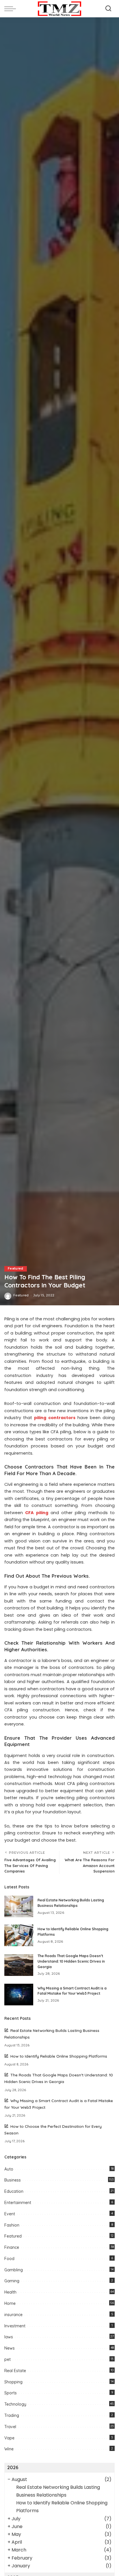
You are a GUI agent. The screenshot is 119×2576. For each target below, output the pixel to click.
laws (9, 2337)
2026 (13, 2467)
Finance (12, 2247)
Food (9, 2259)
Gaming (12, 2281)
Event (10, 2214)
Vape (9, 2438)
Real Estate (15, 2371)
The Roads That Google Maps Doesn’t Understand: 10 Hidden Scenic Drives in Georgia (71, 1961)
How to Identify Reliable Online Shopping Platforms (59, 2056)
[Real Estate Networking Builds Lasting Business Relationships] (19, 1906)
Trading (12, 2415)
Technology (15, 2404)
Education (14, 2191)
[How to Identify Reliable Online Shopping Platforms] (19, 1935)
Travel (10, 2427)
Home (10, 2303)
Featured (16, 1269)
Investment (15, 2326)
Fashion (12, 2225)
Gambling (14, 2270)
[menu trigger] (12, 9)
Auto (9, 2169)
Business (13, 2180)
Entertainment (18, 2203)
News (10, 2348)
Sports (11, 2393)
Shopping (13, 2382)
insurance (13, 2315)
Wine (9, 2449)
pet (8, 2359)
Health (10, 2292)
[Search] (108, 9)
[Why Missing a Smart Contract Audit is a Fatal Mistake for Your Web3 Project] (19, 1995)
